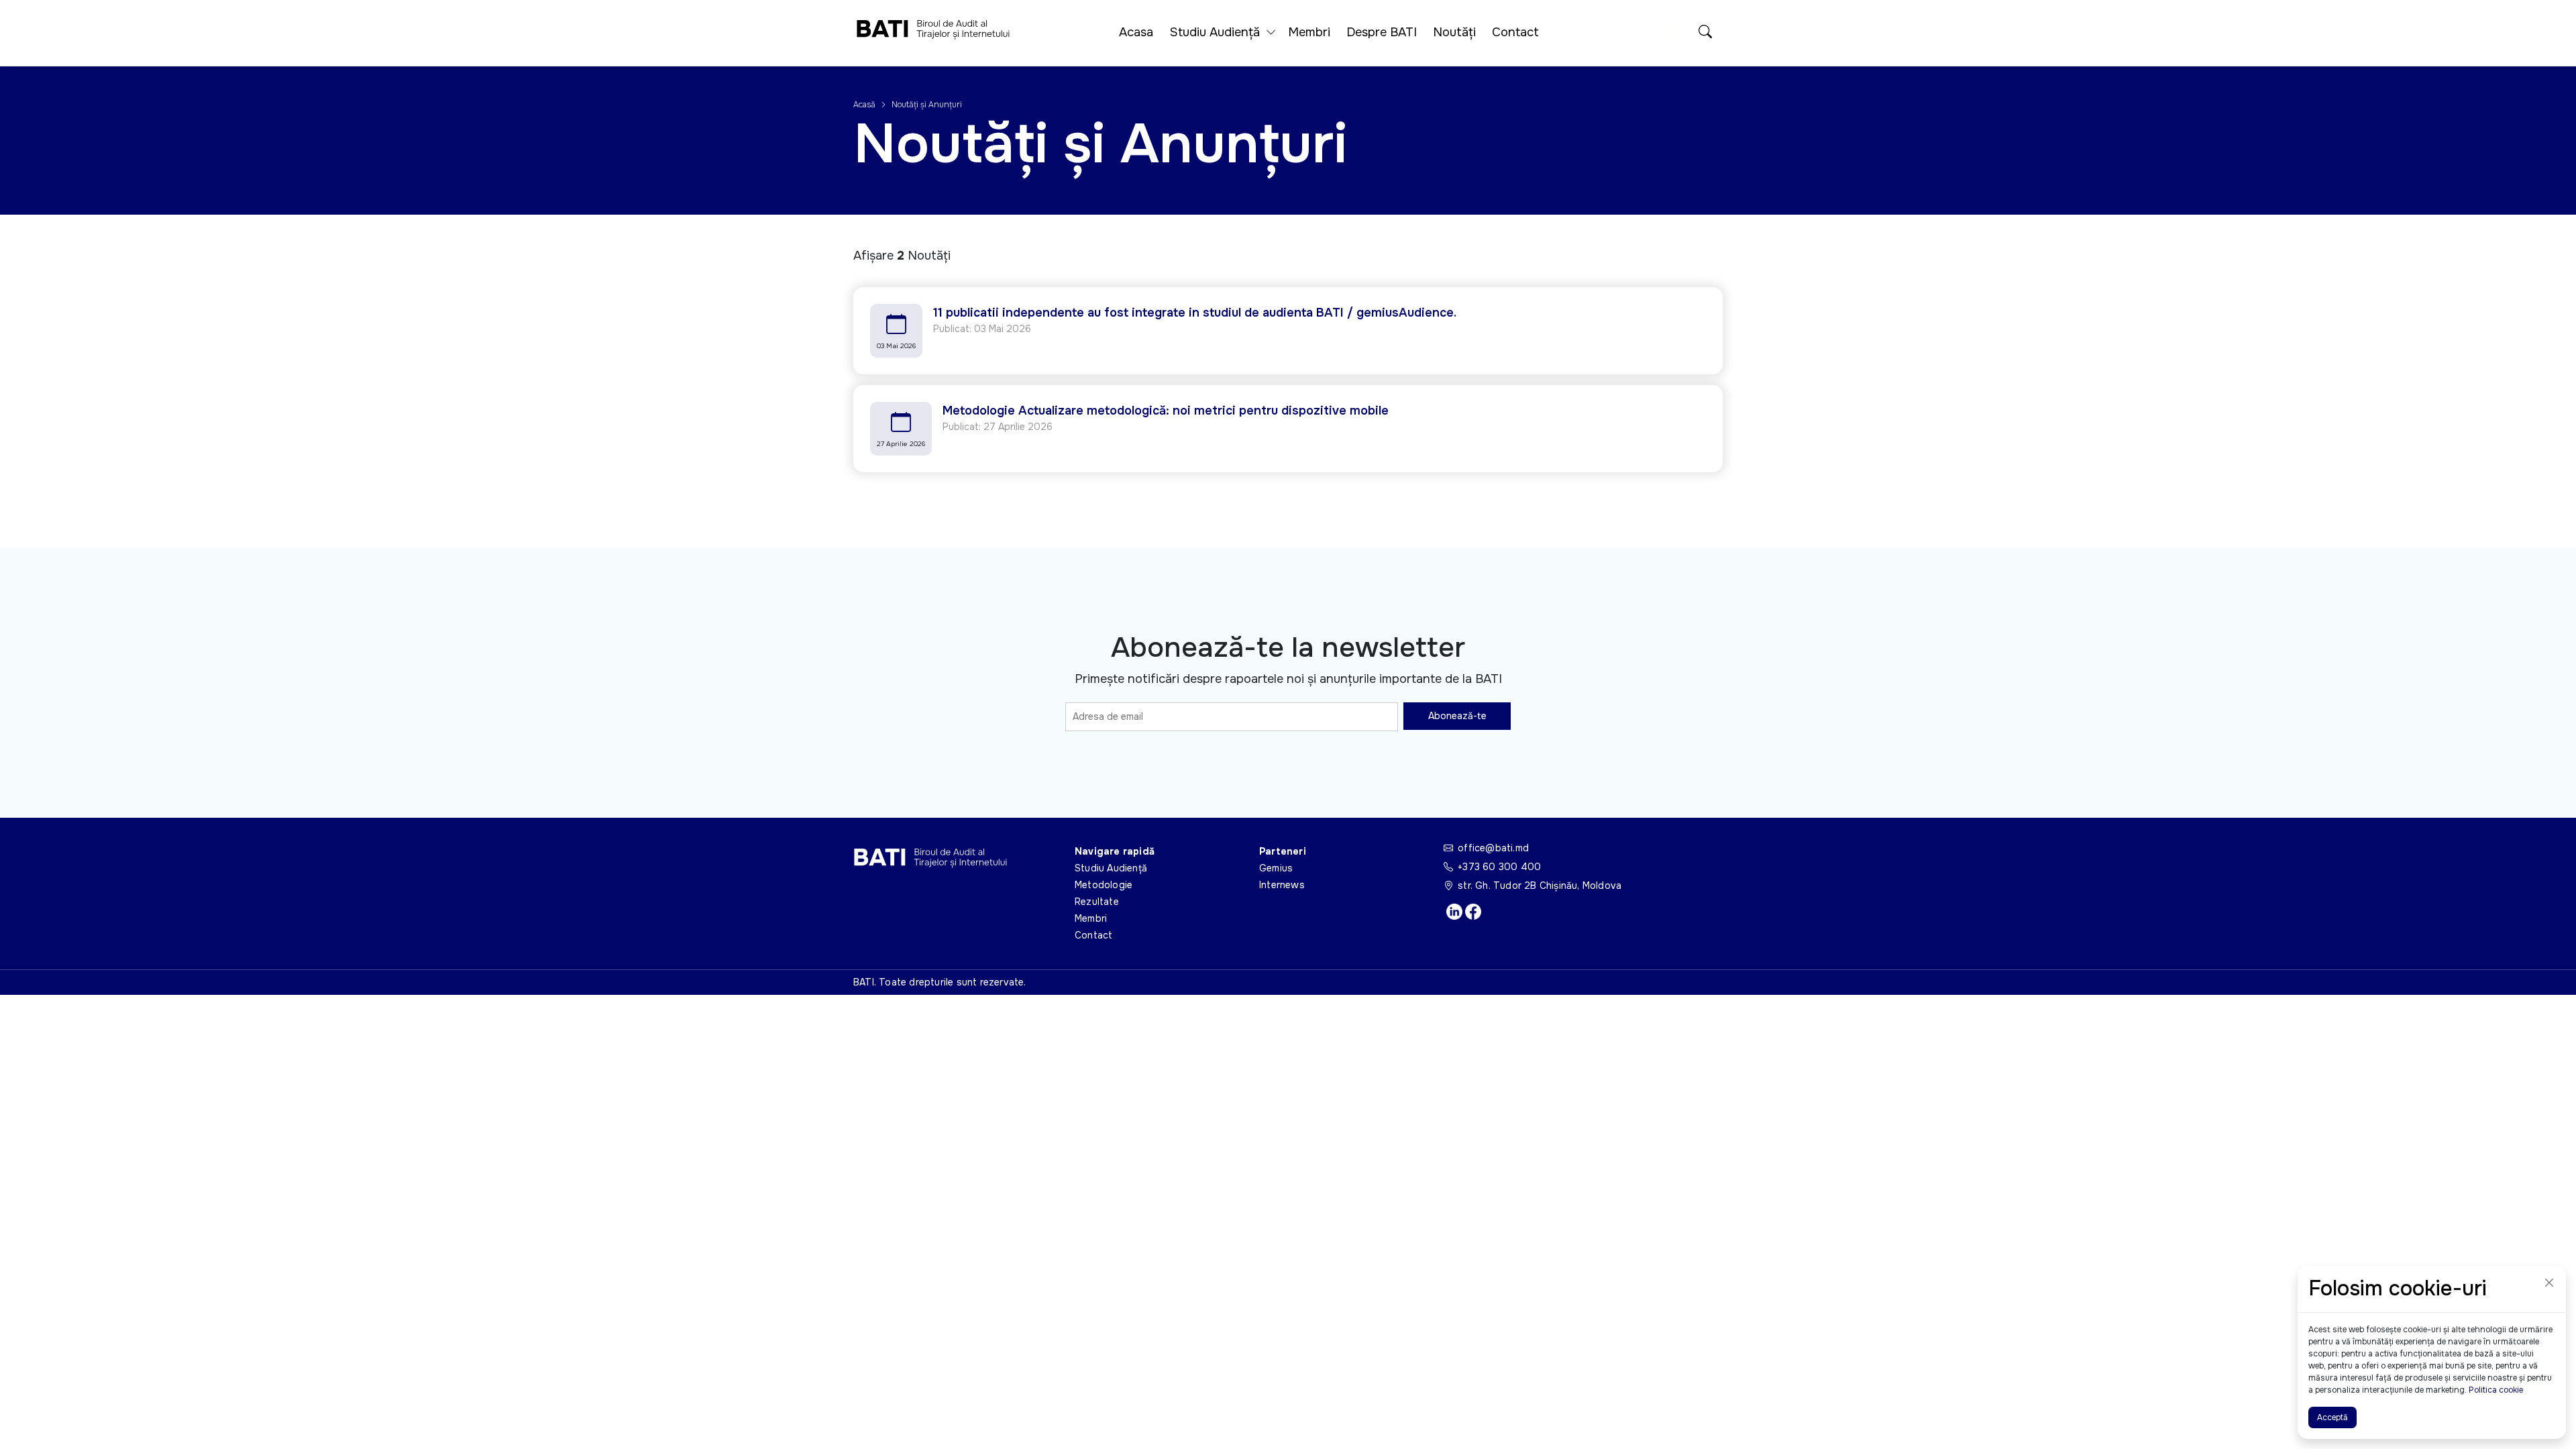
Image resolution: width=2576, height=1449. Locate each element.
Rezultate (1097, 902)
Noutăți (1454, 32)
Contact (1515, 32)
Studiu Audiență (1111, 868)
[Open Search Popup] (1705, 33)
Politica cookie (2496, 1390)
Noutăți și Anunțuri (927, 105)
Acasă (865, 105)
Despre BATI (1382, 32)
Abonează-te (1457, 716)
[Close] (2549, 1283)
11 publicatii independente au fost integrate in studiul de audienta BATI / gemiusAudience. (1195, 313)
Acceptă (2332, 1417)
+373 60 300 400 (1499, 867)
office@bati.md (1493, 848)
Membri (1309, 32)
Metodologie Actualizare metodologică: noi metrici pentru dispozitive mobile (1166, 411)
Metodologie (1104, 885)
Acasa (1136, 32)
